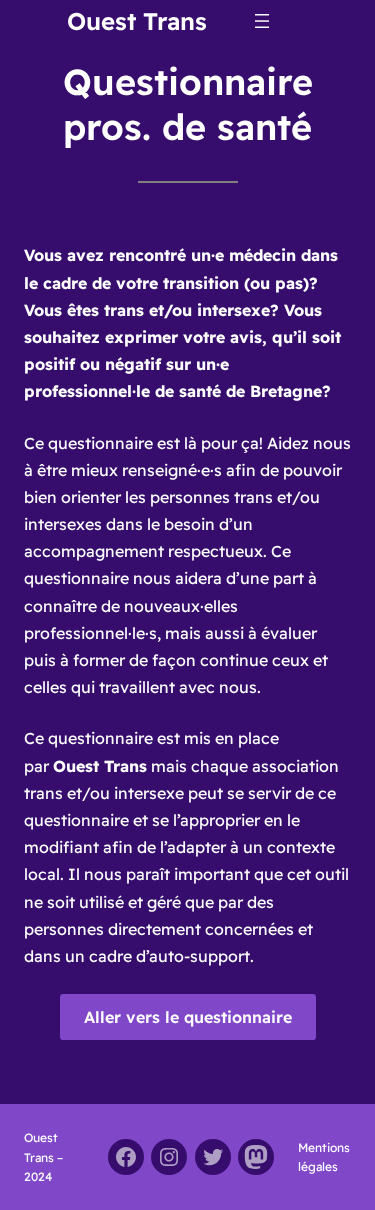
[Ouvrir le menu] (262, 21)
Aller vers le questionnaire (188, 1017)
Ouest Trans (137, 21)
